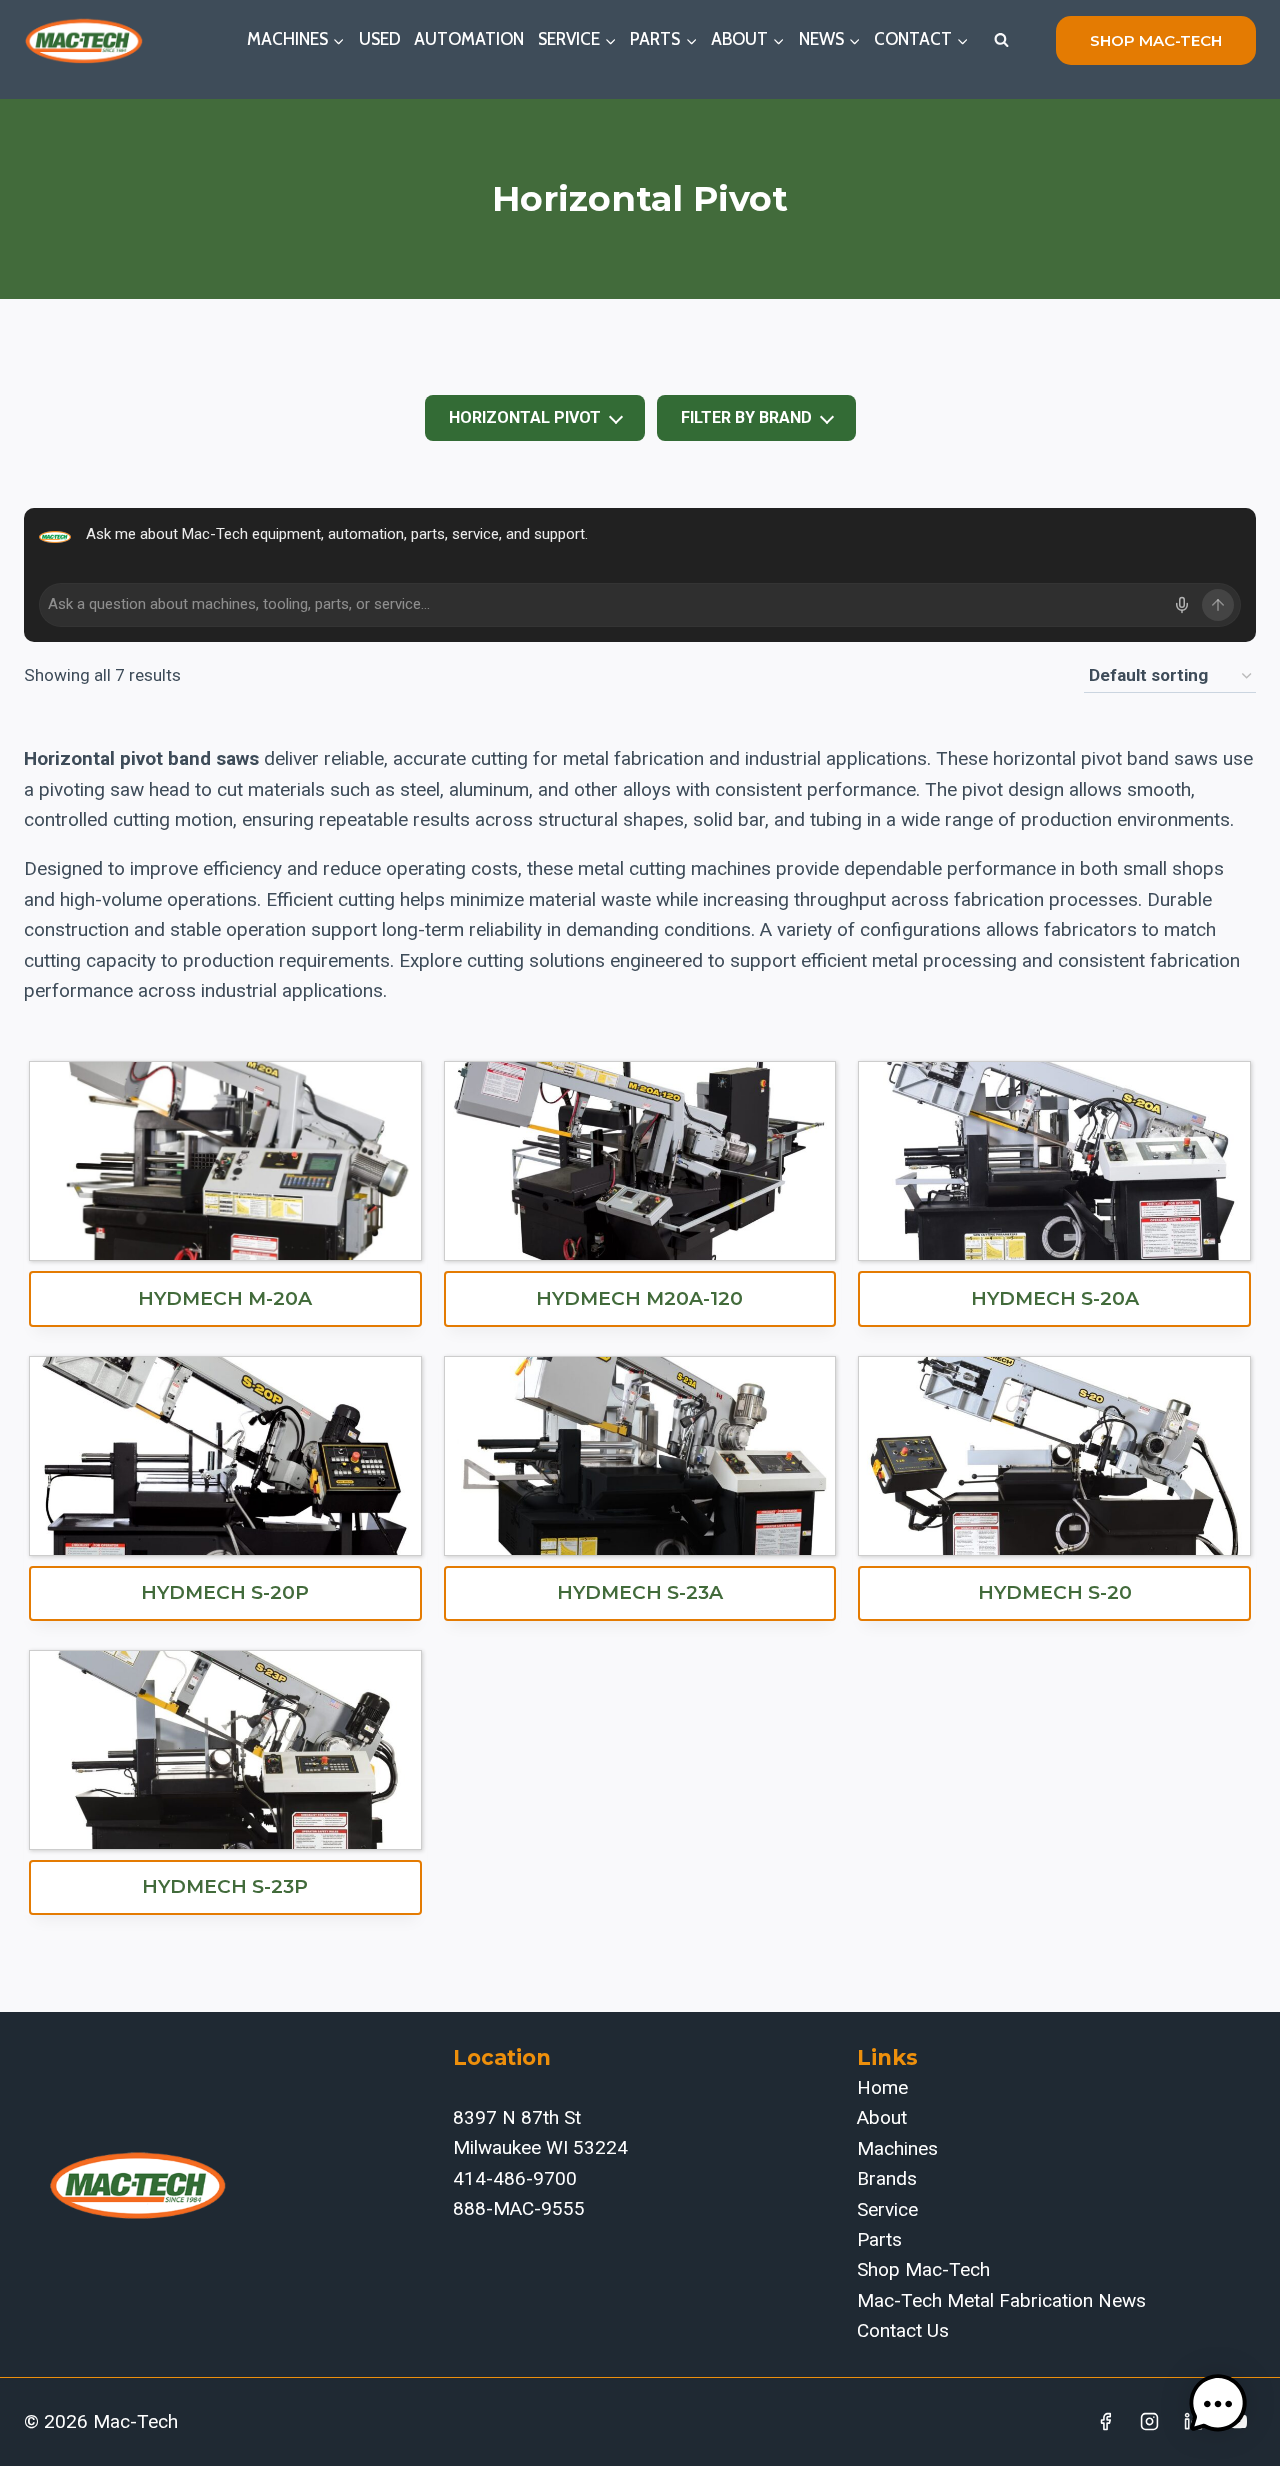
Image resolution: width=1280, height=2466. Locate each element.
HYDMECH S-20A (1055, 1298)
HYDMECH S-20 (1055, 1592)
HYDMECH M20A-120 (639, 1298)
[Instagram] (1150, 2422)
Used (380, 39)
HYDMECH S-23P (225, 1886)
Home (882, 2087)
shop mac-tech (1156, 40)
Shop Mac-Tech (923, 2269)
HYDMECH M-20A (225, 1298)
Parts (879, 2239)
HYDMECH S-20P (225, 1592)
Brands (887, 2178)
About (882, 2117)
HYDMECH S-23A (640, 1592)
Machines (897, 2148)
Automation (469, 39)
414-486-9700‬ (515, 2178)
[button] (1218, 2404)
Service (887, 2209)
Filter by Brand (746, 417)
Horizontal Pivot (525, 417)
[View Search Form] (1001, 40)
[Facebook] (1106, 2422)
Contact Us (903, 2330)
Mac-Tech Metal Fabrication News (1001, 2300)
